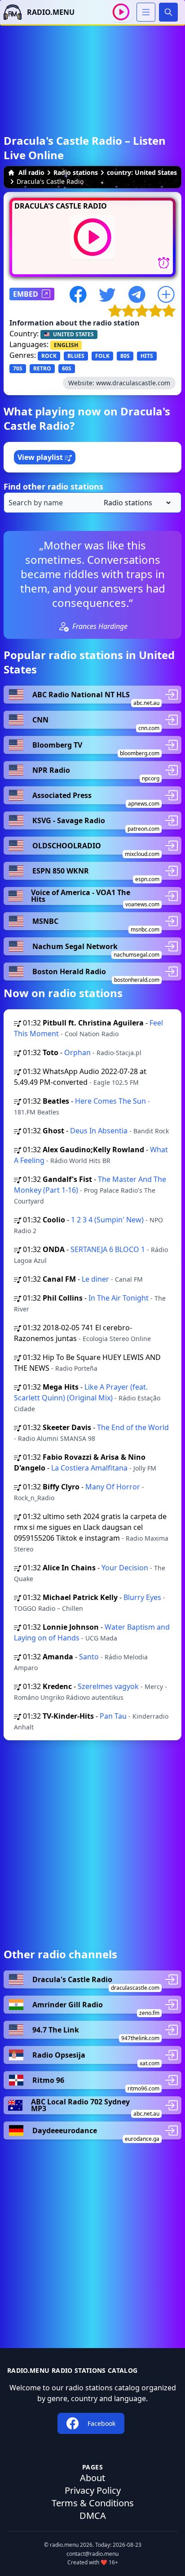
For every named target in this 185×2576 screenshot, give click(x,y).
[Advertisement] (92, 1844)
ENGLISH (66, 345)
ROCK (49, 356)
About (92, 2478)
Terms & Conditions (93, 2503)
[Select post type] (135, 503)
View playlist (41, 457)
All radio (31, 172)
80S (125, 356)
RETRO (42, 368)
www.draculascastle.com (133, 383)
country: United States (142, 172)
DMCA (93, 2516)
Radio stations (76, 172)
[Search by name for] (92, 503)
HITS (147, 356)
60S (67, 368)
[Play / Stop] (121, 12)
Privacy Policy (93, 2490)
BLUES (76, 356)
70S (18, 368)
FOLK (102, 356)
